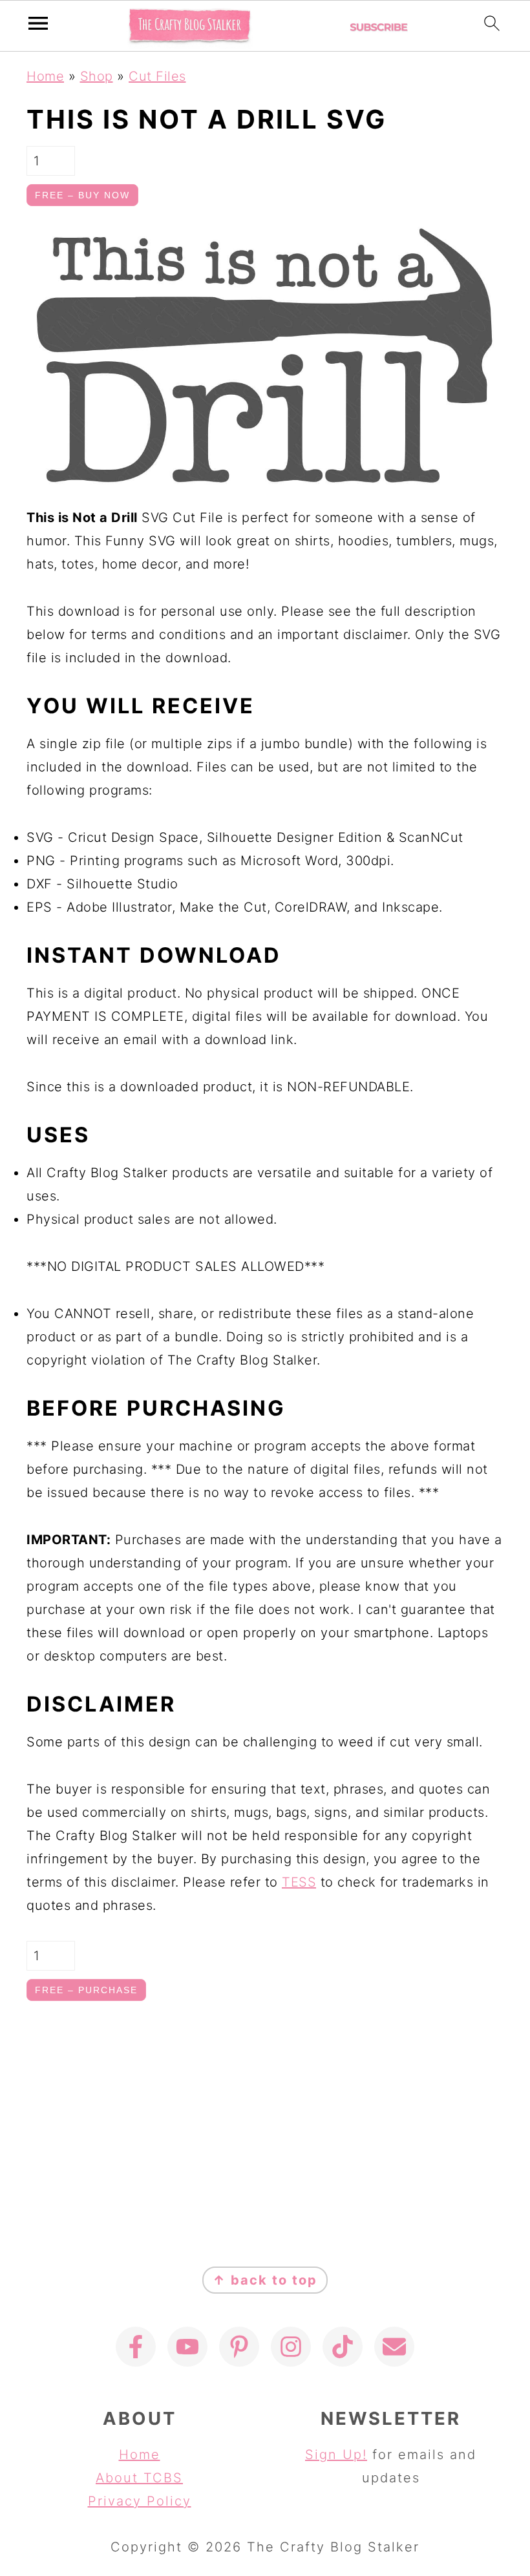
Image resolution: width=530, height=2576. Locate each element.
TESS (299, 1882)
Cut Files (157, 76)
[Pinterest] (239, 2347)
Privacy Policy (140, 2501)
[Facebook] (136, 2347)
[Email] (394, 2347)
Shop (97, 76)
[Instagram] (291, 2347)
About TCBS (139, 2478)
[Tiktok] (343, 2347)
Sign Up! (336, 2455)
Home (45, 76)
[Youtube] (187, 2347)
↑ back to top (265, 2280)
